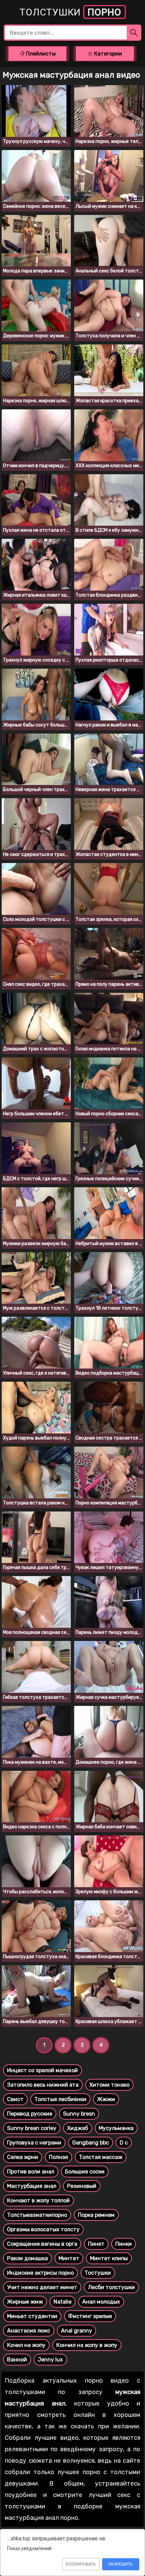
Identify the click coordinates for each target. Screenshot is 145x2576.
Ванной (17, 2360)
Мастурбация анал (32, 2186)
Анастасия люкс (29, 2331)
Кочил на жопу (26, 2345)
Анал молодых (101, 2302)
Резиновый (82, 2186)
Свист (15, 2099)
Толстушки (70, 12)
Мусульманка (116, 2128)
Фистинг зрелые (90, 2316)
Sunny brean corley (32, 2128)
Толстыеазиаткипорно (37, 2215)
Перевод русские (30, 2114)
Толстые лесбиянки (60, 2099)
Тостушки (98, 2273)
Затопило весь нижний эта (43, 2085)
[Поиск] (134, 33)
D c (124, 2143)
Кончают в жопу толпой (38, 2200)
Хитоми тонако (109, 2085)
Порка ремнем (96, 2215)
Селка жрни (23, 2157)
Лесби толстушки (111, 2287)
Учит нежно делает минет (42, 2287)
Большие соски (85, 2172)
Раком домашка (27, 2258)
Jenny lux (50, 2360)
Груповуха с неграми (34, 2143)
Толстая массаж (101, 2157)
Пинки (124, 2244)
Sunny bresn (79, 2114)
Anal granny (77, 2331)
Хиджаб (78, 2128)
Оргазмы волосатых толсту (43, 2229)
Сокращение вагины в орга (42, 2244)
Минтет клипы (109, 2258)
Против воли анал (31, 2172)
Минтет (69, 2258)
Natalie (63, 2302)
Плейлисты (40, 54)
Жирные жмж (25, 2302)
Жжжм (106, 2099)
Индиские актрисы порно (40, 2273)
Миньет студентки (32, 2316)
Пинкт (96, 2244)
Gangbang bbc (91, 2143)
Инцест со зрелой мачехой (42, 2070)
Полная (59, 2157)
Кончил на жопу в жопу (87, 2345)
